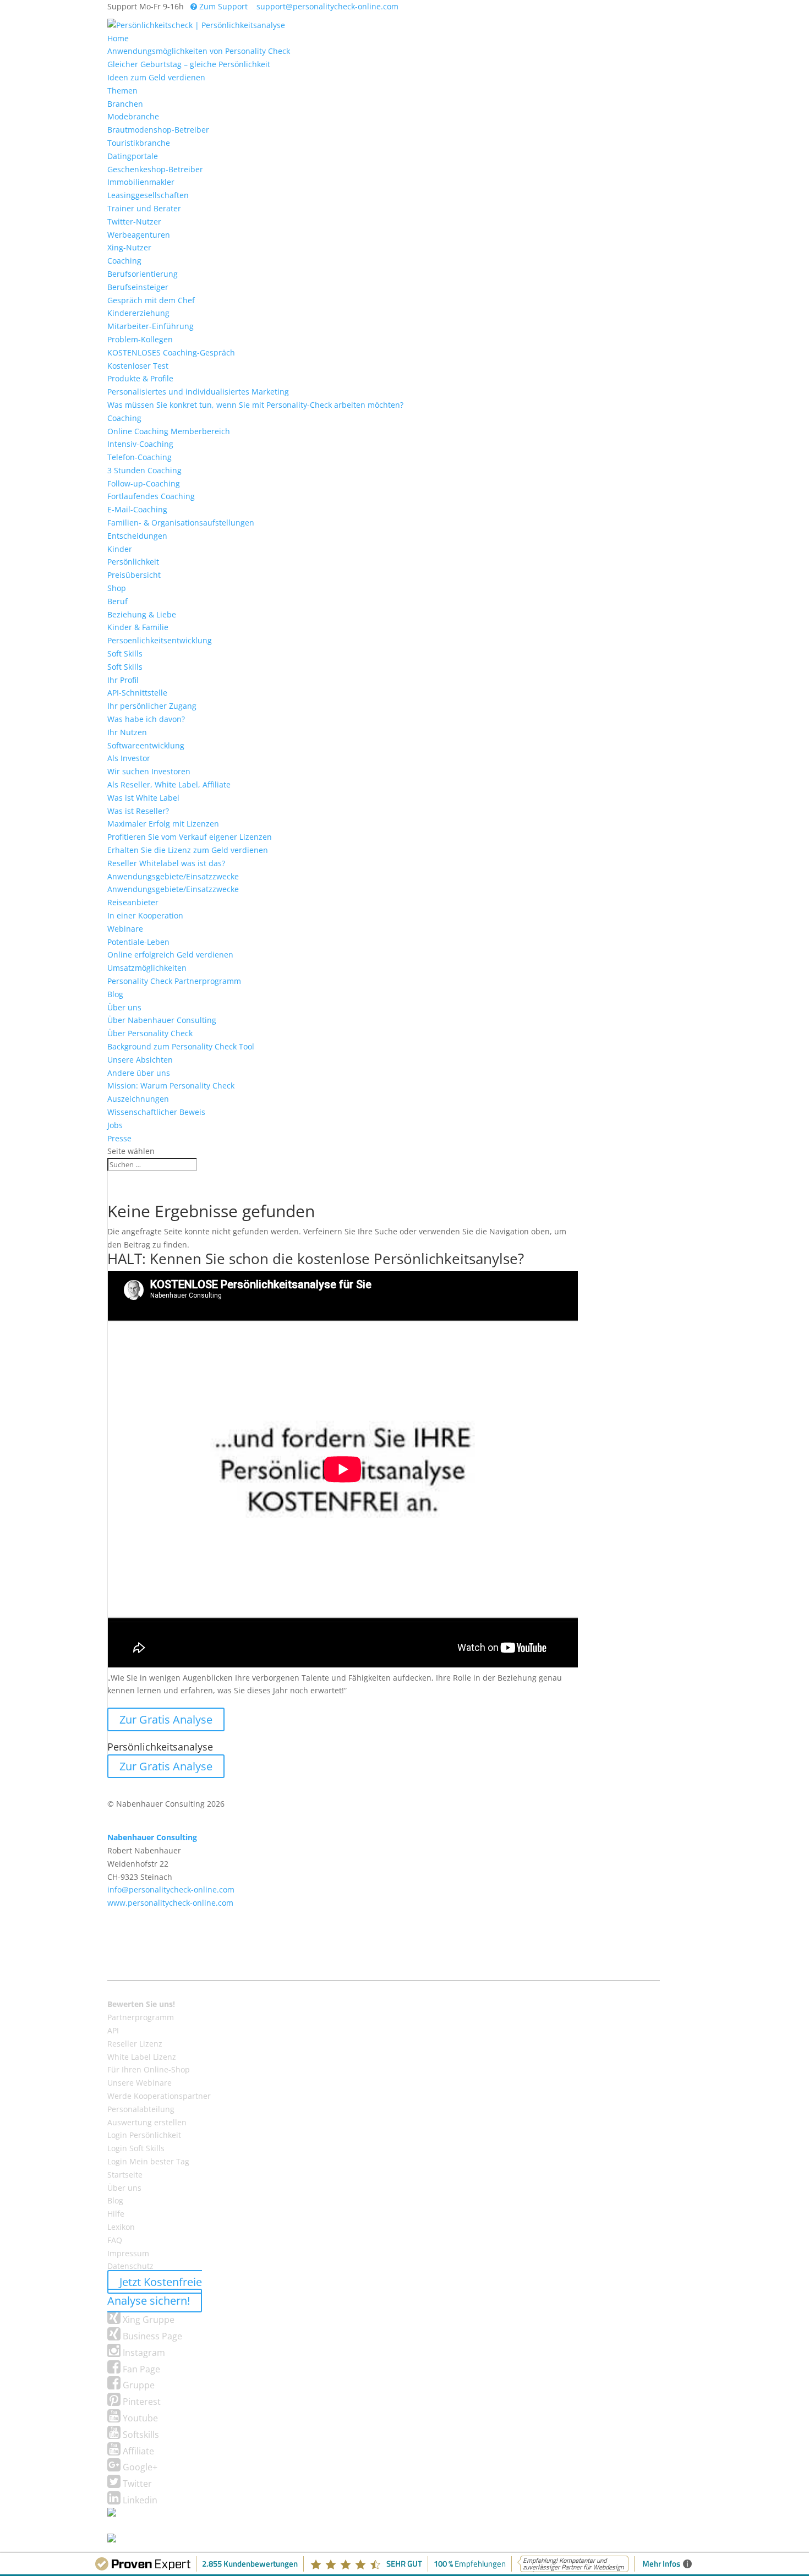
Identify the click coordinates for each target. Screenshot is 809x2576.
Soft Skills (125, 653)
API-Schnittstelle (137, 693)
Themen (122, 91)
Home (118, 38)
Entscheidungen (137, 536)
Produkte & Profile (140, 378)
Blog (115, 994)
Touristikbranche (139, 143)
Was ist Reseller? (138, 811)
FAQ (115, 2240)
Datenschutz (130, 2266)
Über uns (124, 1007)
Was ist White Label (143, 798)
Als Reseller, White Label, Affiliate (169, 784)
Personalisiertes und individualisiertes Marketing (198, 392)
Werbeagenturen (139, 235)
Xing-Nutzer (129, 247)
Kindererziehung (138, 313)
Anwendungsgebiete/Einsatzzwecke (173, 876)
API (113, 2030)
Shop (117, 588)
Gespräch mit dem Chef (151, 300)
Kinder (120, 549)
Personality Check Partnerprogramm (174, 981)
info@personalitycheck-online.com (171, 1889)
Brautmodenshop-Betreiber (158, 130)
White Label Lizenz (142, 2057)
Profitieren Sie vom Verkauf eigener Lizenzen (190, 837)
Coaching (124, 261)
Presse (119, 1138)
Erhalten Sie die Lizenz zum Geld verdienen (188, 850)
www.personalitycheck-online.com (170, 1903)
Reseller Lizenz (135, 2044)
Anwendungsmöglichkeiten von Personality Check (199, 51)
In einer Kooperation (145, 915)
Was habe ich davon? (146, 719)
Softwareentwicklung (146, 745)
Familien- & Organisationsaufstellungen (181, 523)
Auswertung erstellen (147, 2122)
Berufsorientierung (143, 274)
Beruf (117, 601)
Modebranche (133, 116)
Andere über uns (139, 1073)
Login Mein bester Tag (148, 2161)
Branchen (125, 104)
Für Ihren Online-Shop (149, 2069)
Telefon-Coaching (140, 457)
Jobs (115, 1125)
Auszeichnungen (138, 1099)
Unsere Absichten (140, 1060)
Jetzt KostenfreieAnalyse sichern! (155, 2291)
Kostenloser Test (138, 366)
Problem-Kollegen (140, 339)
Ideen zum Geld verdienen (156, 77)
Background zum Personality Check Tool (181, 1046)
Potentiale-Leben (138, 942)
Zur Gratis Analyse (166, 1719)
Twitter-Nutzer (134, 221)
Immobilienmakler (141, 182)
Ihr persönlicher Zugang (152, 706)
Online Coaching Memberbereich (169, 431)
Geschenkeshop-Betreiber (155, 169)
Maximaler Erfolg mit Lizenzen (163, 824)
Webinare (125, 929)
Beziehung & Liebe (142, 614)
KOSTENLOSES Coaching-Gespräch (171, 352)
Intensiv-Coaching (140, 444)
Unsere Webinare (140, 2083)
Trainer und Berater (144, 208)
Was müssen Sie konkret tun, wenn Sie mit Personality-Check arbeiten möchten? (255, 405)
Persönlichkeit (133, 562)
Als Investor (129, 758)
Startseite (125, 2175)
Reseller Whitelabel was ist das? (166, 863)
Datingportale (133, 156)
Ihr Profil (123, 680)
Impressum (128, 2253)
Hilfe (116, 2214)
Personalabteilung (141, 2109)
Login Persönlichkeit (144, 2135)
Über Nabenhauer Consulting (162, 1020)
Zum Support (222, 6)
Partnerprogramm (141, 2017)
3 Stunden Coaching (144, 470)
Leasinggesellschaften (148, 195)
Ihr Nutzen (127, 732)
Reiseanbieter (133, 902)
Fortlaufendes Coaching (151, 496)
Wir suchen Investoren (149, 771)
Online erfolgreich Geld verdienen (170, 955)
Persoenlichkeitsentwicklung (160, 640)
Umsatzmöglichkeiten (147, 968)
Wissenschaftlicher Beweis (156, 1112)
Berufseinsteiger (138, 287)
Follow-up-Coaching (144, 483)
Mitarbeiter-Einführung (151, 326)
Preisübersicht (134, 575)
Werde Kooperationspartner (159, 2096)
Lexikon (121, 2227)
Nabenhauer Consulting (152, 1837)
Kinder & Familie (138, 627)
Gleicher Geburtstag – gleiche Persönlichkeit (189, 64)
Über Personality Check (150, 1033)
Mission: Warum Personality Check (171, 1085)
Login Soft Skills (136, 2148)
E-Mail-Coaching (137, 509)
